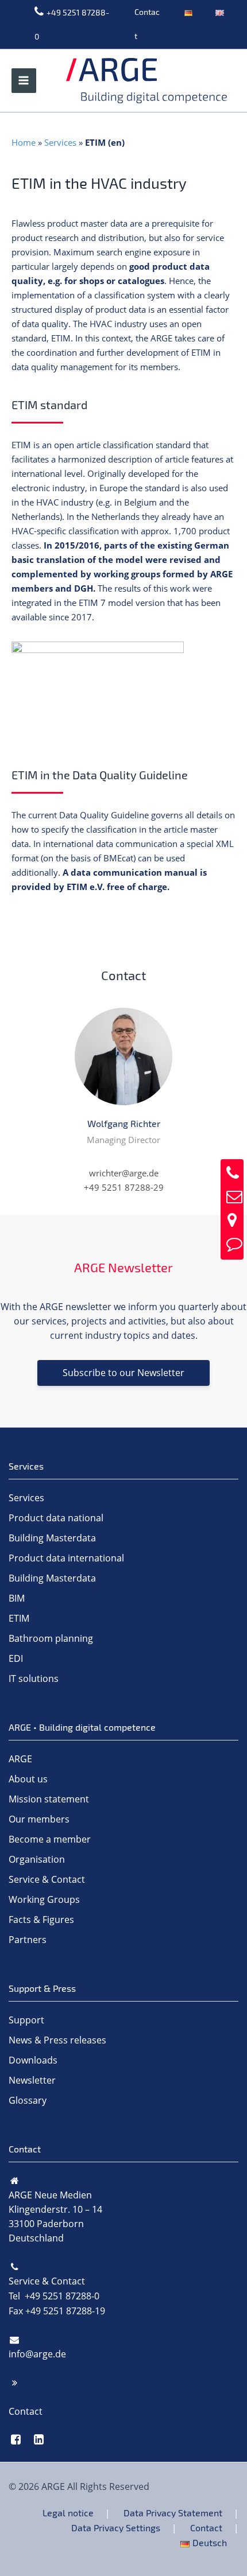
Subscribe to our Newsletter (123, 1373)
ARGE (20, 1759)
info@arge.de (37, 2354)
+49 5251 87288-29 (124, 1187)
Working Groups (44, 1899)
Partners (28, 1940)
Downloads (33, 2060)
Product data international (66, 1558)
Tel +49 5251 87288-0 (54, 2296)
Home (24, 142)
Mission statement (49, 1799)
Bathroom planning (51, 1638)
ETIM (19, 1618)
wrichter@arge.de (124, 1173)
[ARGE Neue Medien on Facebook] (16, 2439)
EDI (16, 1658)
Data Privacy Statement (173, 2513)
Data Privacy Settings (116, 2528)
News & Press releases (57, 2040)
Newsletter (32, 2080)
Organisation (37, 1859)
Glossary (28, 2100)
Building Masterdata (52, 1538)
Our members (39, 1819)
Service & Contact (47, 1879)
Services (60, 142)
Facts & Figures (41, 1920)
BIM (17, 1598)
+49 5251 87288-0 (72, 24)
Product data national (56, 1518)
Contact (147, 24)
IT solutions (34, 1679)
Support (26, 2020)
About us (28, 1779)
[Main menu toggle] (24, 81)
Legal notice (68, 2513)
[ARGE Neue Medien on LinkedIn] (39, 2439)
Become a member (50, 1839)
